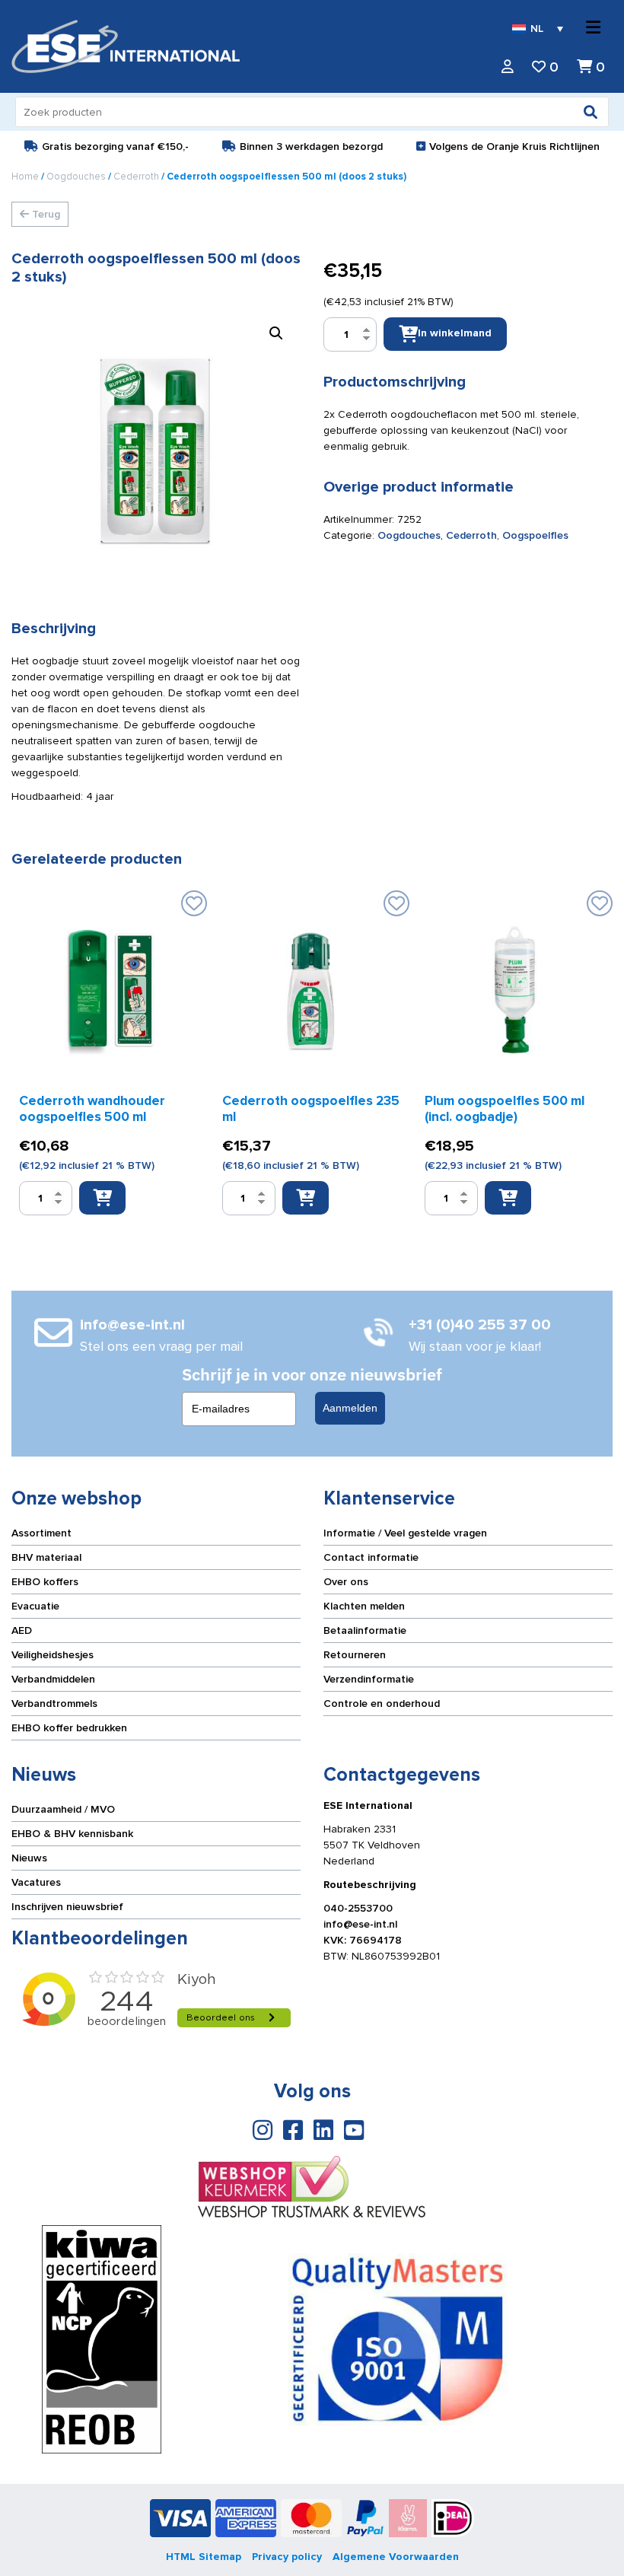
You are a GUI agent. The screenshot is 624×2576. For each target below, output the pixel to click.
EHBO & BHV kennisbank (72, 1834)
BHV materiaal (46, 1557)
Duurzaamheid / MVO (63, 1809)
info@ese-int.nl (360, 1924)
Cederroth (136, 177)
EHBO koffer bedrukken (69, 1728)
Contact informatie (371, 1557)
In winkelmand (455, 333)
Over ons (346, 1582)
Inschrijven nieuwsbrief (67, 1907)
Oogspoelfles (535, 535)
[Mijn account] (508, 67)
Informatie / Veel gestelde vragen (405, 1533)
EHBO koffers (45, 1582)
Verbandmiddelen (53, 1679)
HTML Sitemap (204, 2557)
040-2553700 (358, 1908)
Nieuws (29, 1858)
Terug (45, 214)
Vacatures (36, 1882)
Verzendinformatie (369, 1679)
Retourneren (355, 1655)
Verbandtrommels (54, 1704)
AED (22, 1630)
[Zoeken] (591, 112)
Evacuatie (35, 1606)
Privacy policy (287, 2557)
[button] (276, 333)
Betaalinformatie (365, 1630)
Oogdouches (76, 177)
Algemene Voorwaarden (396, 2557)
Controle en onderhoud (382, 1704)
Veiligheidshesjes (53, 1655)
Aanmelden (350, 1408)
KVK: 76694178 (363, 1940)
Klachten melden (364, 1606)
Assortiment (41, 1533)
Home (25, 177)
